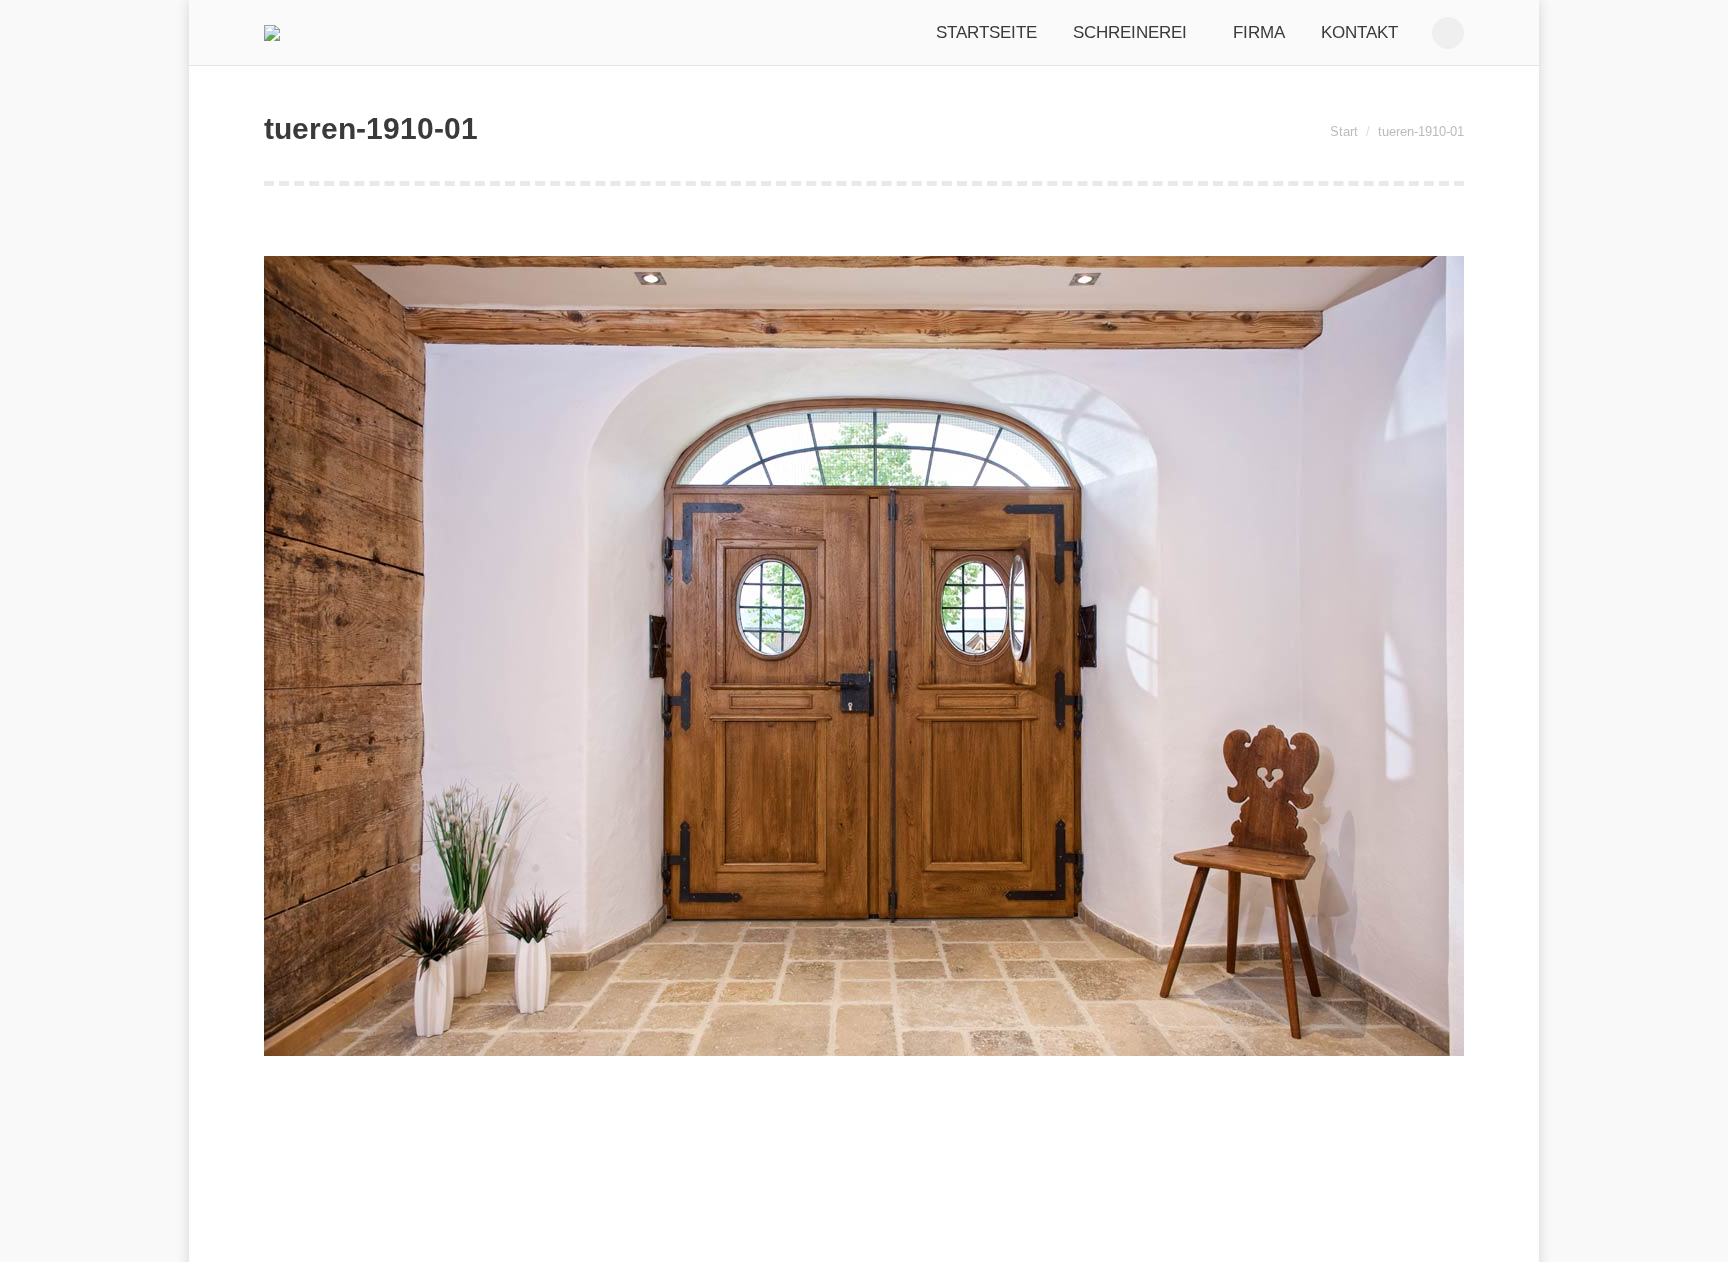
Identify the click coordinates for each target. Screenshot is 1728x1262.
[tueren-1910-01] (864, 656)
